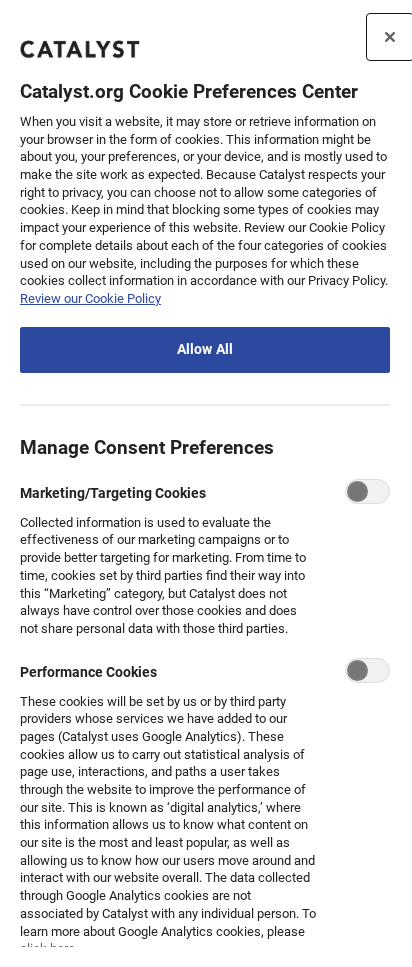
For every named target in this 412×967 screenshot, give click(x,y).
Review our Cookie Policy (90, 298)
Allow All (205, 349)
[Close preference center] (390, 37)
